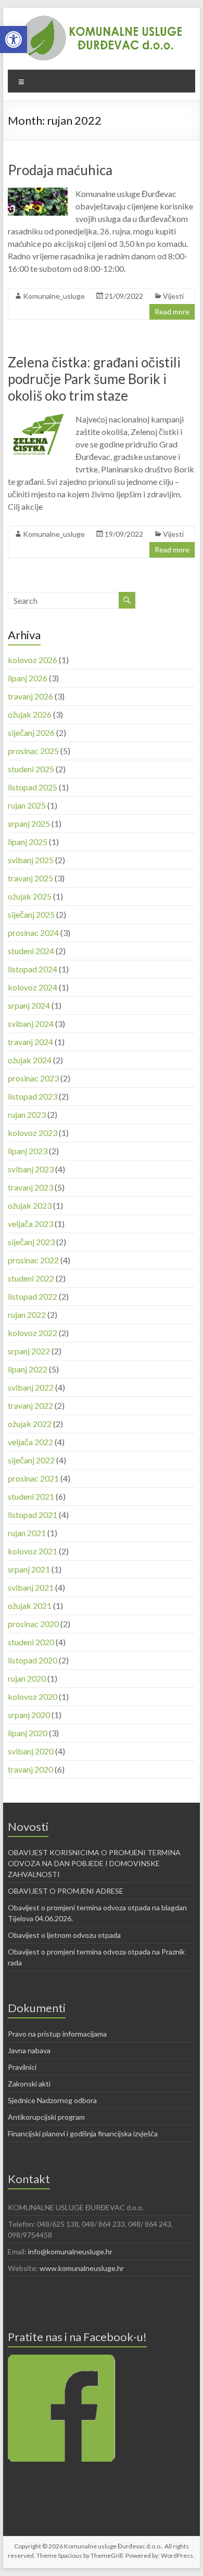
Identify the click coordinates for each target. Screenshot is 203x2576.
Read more (172, 312)
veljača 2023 (30, 1224)
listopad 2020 (33, 1660)
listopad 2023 (33, 1096)
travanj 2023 (30, 1187)
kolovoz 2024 (33, 987)
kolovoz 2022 (33, 1333)
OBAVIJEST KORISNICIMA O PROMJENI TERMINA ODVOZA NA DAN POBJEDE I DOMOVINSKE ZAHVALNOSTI (94, 1863)
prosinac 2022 (33, 1260)
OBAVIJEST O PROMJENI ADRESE (66, 1891)
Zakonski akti (29, 2084)
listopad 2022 (33, 1296)
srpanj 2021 (29, 1569)
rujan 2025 (27, 805)
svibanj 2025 (31, 860)
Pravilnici (22, 2067)
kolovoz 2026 (33, 660)
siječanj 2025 (31, 914)
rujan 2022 (27, 1315)
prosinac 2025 (33, 751)
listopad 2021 (33, 1515)
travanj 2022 (30, 1405)
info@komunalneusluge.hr (70, 2251)
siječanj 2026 (31, 732)
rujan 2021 (27, 1533)
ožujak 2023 (30, 1205)
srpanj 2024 (29, 1005)
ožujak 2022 (30, 1424)
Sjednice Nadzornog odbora (52, 2100)
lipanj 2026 (28, 678)
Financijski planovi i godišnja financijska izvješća (83, 2134)
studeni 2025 (31, 769)
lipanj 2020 (28, 1733)
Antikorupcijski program (46, 2117)
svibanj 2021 (31, 1587)
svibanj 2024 (31, 1023)
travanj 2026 (30, 696)
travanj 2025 (30, 878)
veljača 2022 (30, 1442)
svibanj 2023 (31, 1169)
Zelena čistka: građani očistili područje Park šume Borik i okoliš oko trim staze (94, 379)
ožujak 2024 (30, 1060)
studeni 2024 (31, 951)
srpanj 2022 (29, 1351)
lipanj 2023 (28, 1151)
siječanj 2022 (31, 1460)
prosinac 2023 (33, 1078)
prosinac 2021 (33, 1478)
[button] (14, 39)
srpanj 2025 (29, 823)
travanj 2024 (30, 1042)
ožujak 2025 (30, 896)
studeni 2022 (31, 1278)
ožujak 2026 (30, 714)
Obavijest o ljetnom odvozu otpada (64, 1935)
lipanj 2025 (28, 842)
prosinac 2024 (33, 933)
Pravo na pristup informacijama (57, 2034)
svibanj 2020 (31, 1751)
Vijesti (173, 296)
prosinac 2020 (33, 1624)
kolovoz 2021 (33, 1551)
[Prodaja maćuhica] (38, 193)
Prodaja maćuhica (60, 170)
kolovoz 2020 (33, 1696)
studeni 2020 (31, 1642)
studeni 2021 (31, 1496)
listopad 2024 (33, 969)
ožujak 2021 (30, 1606)
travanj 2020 (30, 1769)
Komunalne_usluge (54, 296)
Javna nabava (29, 2050)
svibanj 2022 (31, 1387)
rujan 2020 (27, 1678)
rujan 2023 (27, 1114)
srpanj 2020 (29, 1715)
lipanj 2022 (28, 1369)
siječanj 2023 (31, 1242)
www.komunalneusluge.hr (82, 2268)
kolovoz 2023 (33, 1133)
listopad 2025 (33, 787)
